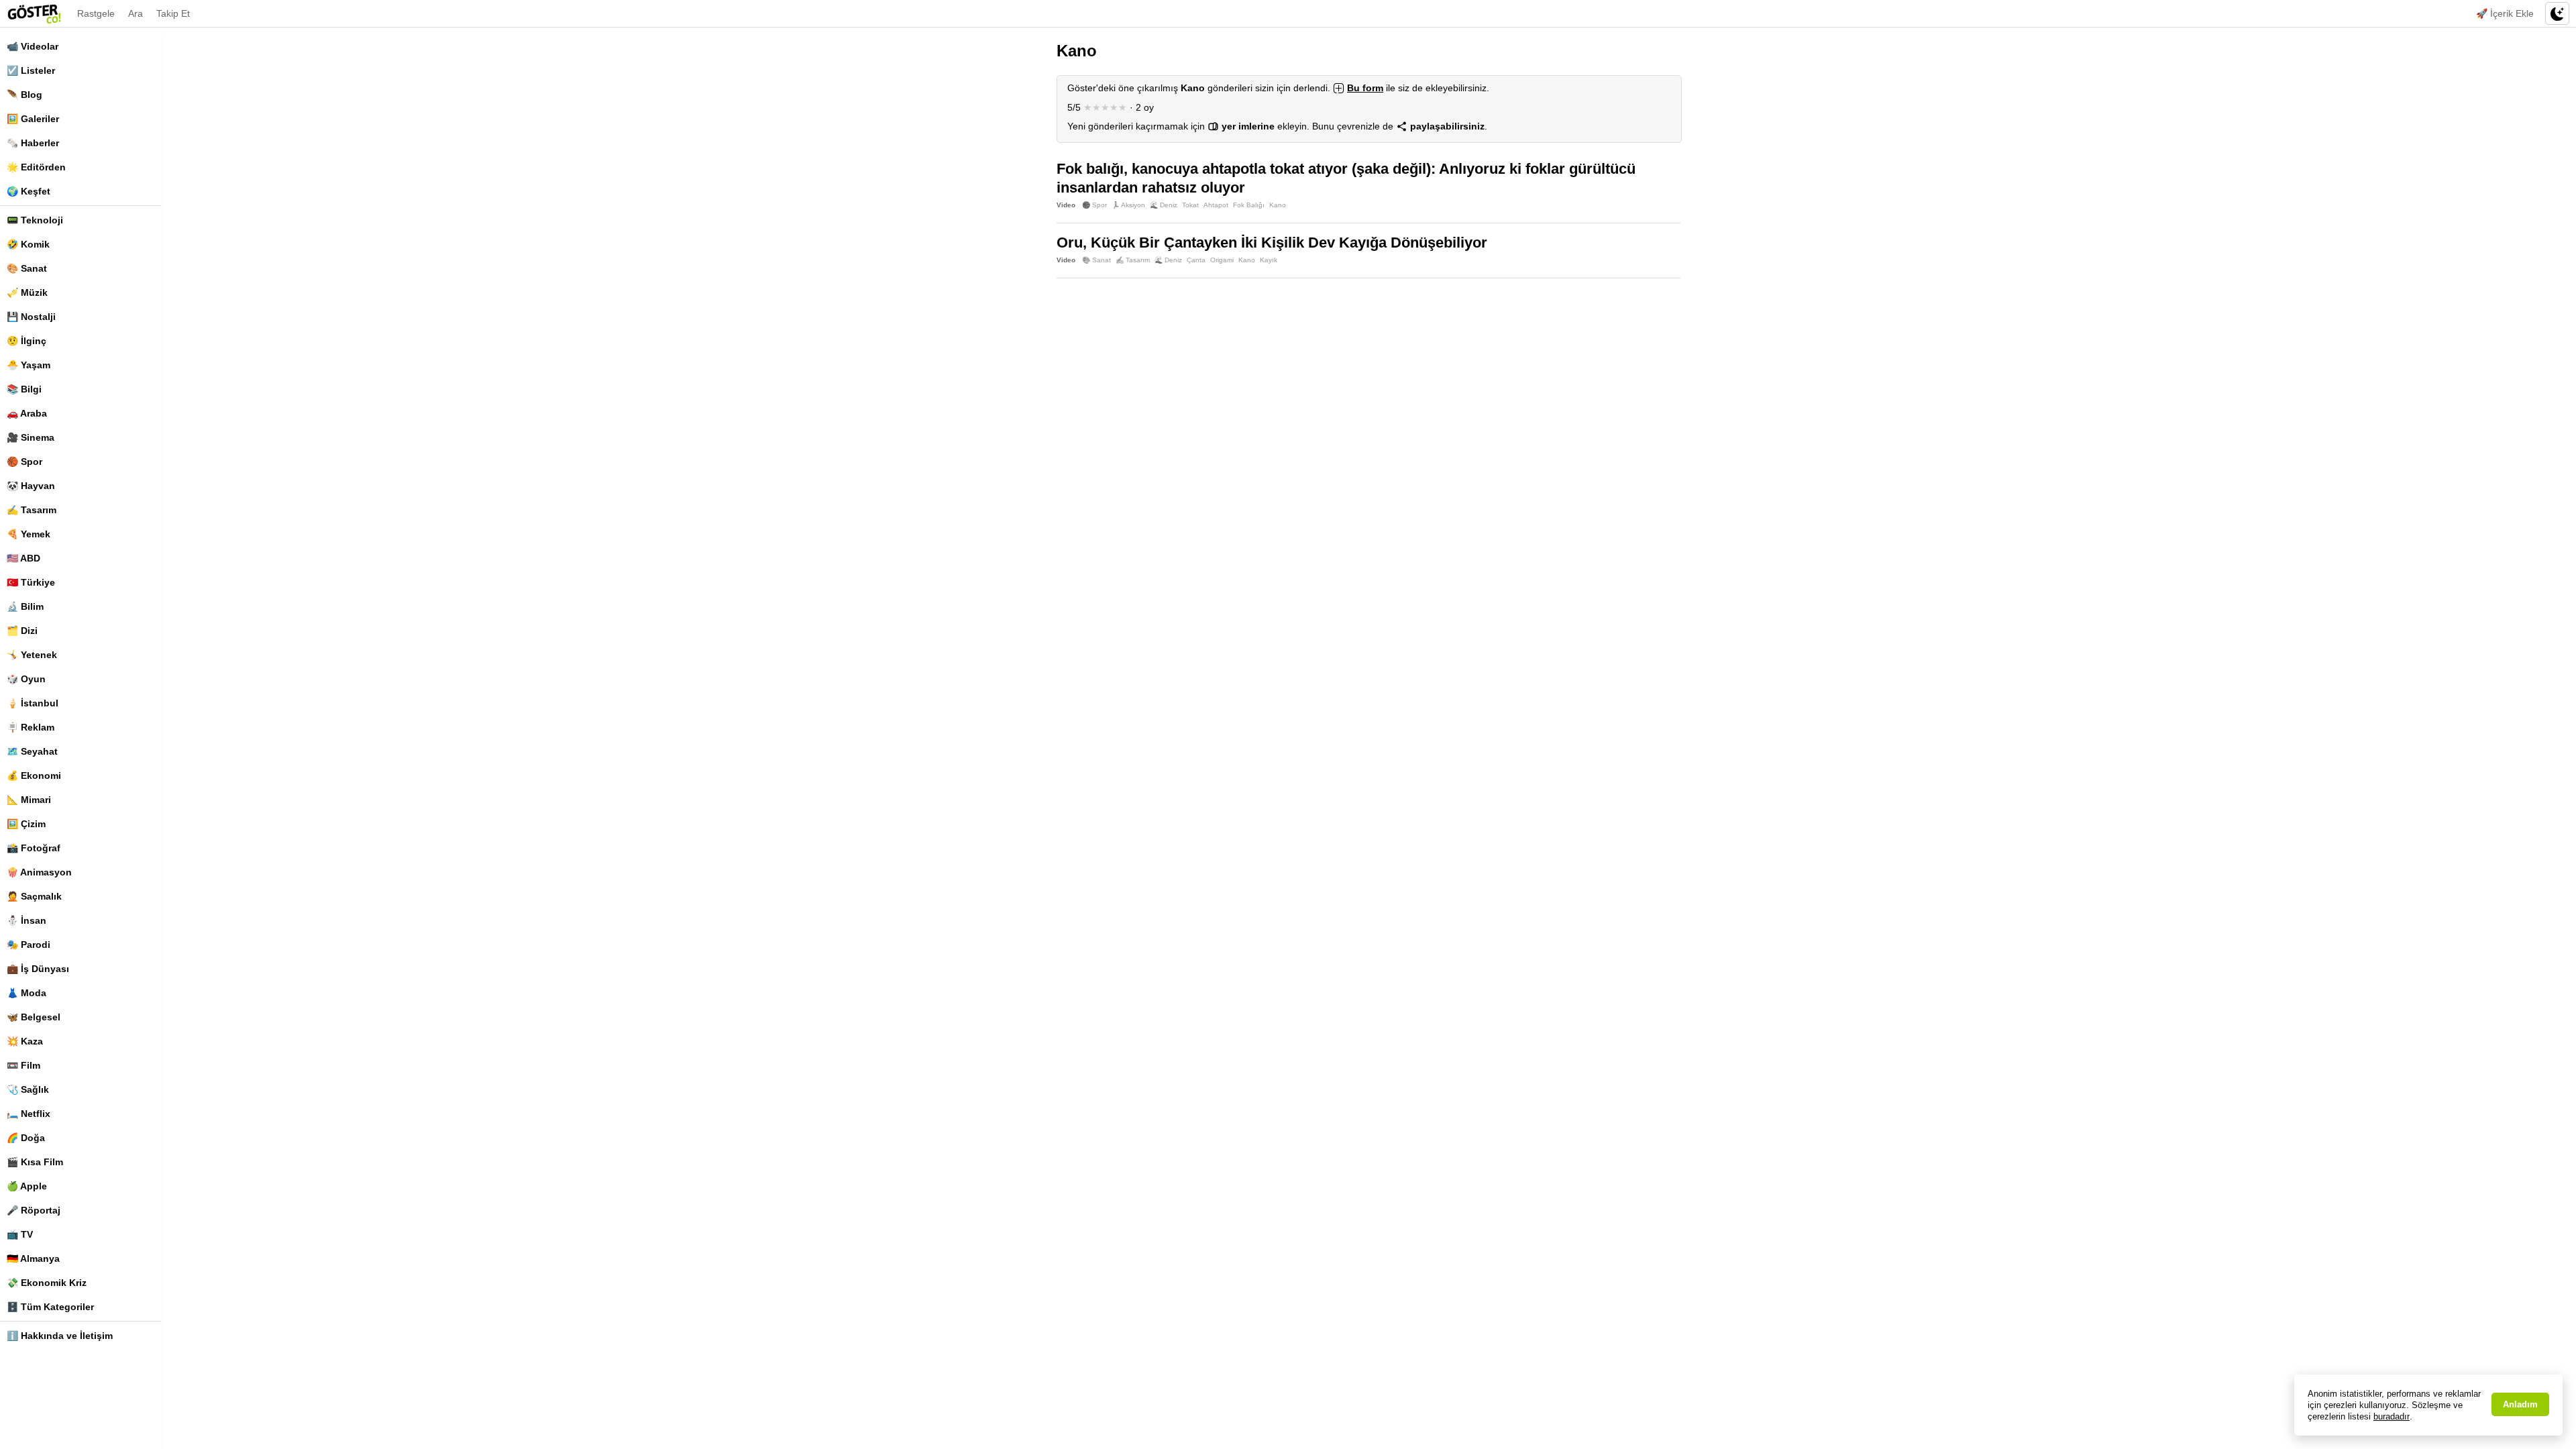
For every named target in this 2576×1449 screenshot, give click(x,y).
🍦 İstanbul (33, 703)
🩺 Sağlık (28, 1089)
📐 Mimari (29, 800)
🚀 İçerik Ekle (2505, 13)
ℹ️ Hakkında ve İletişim (60, 1336)
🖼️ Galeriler (33, 119)
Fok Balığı (1249, 205)
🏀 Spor (24, 462)
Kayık (1269, 260)
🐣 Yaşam (29, 365)
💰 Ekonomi (34, 775)
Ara (136, 13)
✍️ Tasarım (32, 510)
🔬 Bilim (25, 606)
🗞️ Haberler (33, 143)
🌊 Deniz (1164, 205)
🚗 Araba (27, 413)
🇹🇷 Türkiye (31, 582)
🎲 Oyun (26, 679)
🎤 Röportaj (34, 1210)
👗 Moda (26, 993)
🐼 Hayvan (31, 486)
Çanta (1196, 260)
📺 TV (20, 1234)
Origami (1222, 260)
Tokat (1190, 205)
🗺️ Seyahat (32, 751)
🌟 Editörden (36, 167)
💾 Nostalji (31, 317)
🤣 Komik (28, 244)
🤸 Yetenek (32, 655)
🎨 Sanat (27, 268)
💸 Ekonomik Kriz (47, 1283)
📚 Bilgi (24, 389)
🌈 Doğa (26, 1138)
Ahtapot (1216, 205)
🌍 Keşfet (29, 191)
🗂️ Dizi (22, 631)
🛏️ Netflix (29, 1114)
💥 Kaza (25, 1041)
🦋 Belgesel (34, 1017)
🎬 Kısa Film (35, 1162)
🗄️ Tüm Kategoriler (50, 1307)
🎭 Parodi (29, 945)
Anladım (2520, 1404)
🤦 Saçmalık (34, 896)
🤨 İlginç (26, 341)
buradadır (2392, 1416)
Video (1066, 205)
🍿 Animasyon (39, 872)
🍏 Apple (27, 1186)
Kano (1278, 205)
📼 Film (23, 1065)
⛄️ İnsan (26, 920)
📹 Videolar (33, 46)
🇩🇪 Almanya (33, 1258)
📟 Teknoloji (35, 220)
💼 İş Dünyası (38, 969)
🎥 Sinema (31, 437)
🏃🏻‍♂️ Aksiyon (1128, 205)
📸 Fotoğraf (34, 848)
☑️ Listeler (31, 70)
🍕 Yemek (29, 534)
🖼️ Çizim (26, 824)
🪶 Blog (24, 95)
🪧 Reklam (31, 727)
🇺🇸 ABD (23, 558)
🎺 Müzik (27, 292)
